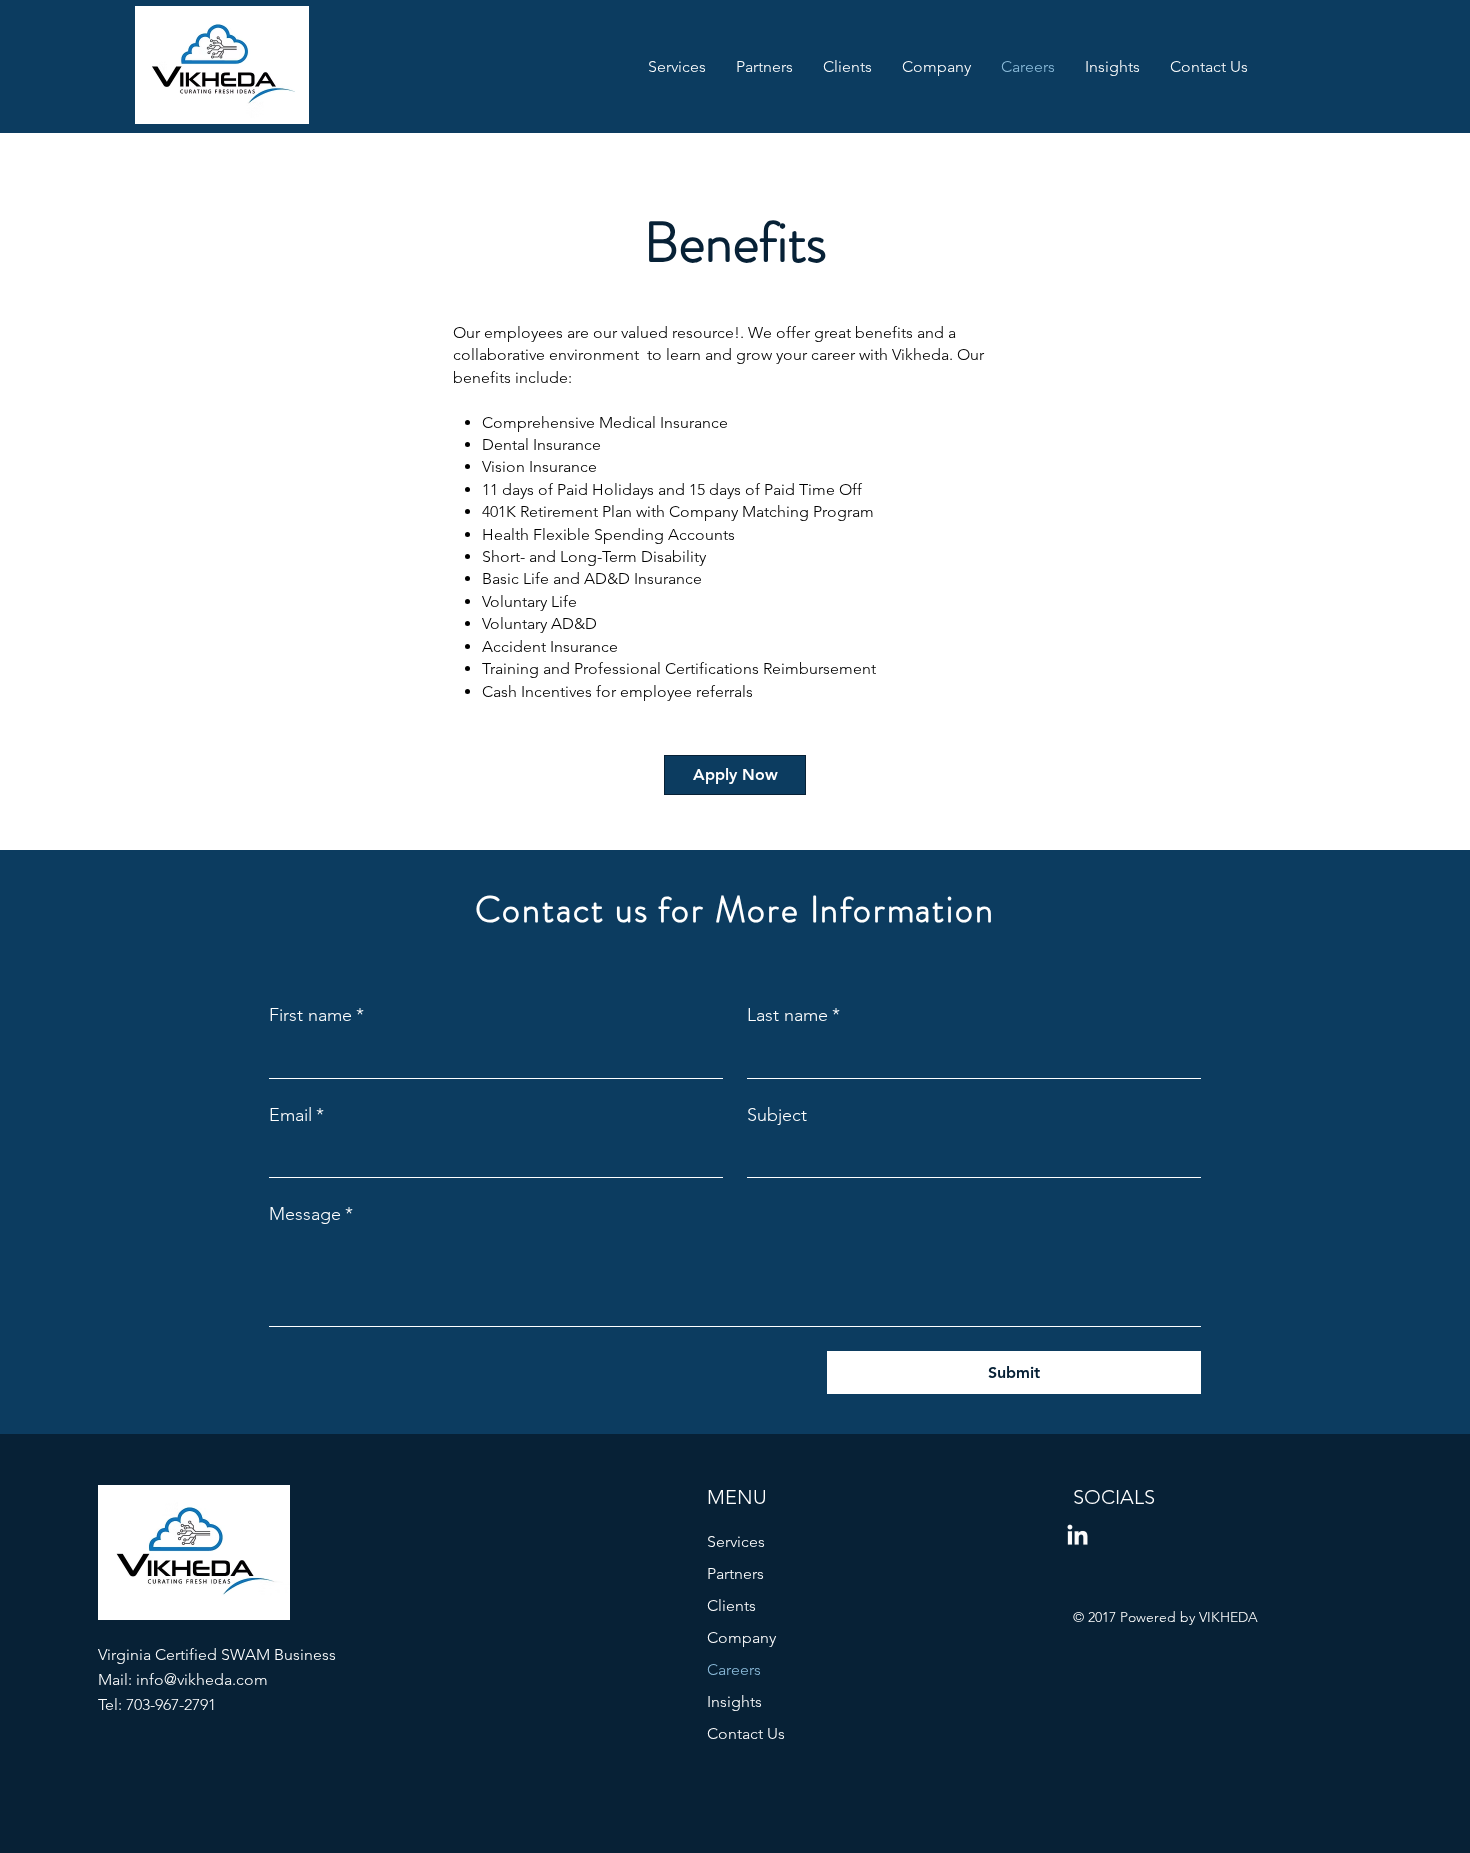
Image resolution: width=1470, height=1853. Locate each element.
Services (736, 1541)
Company (741, 1637)
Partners (735, 1573)
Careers (734, 1669)
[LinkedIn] (1077, 1536)
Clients (731, 1605)
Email (296, 1115)
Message (311, 1214)
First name (316, 1015)
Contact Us (746, 1733)
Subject (777, 1115)
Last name (793, 1015)
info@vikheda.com (202, 1679)
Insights (734, 1701)
